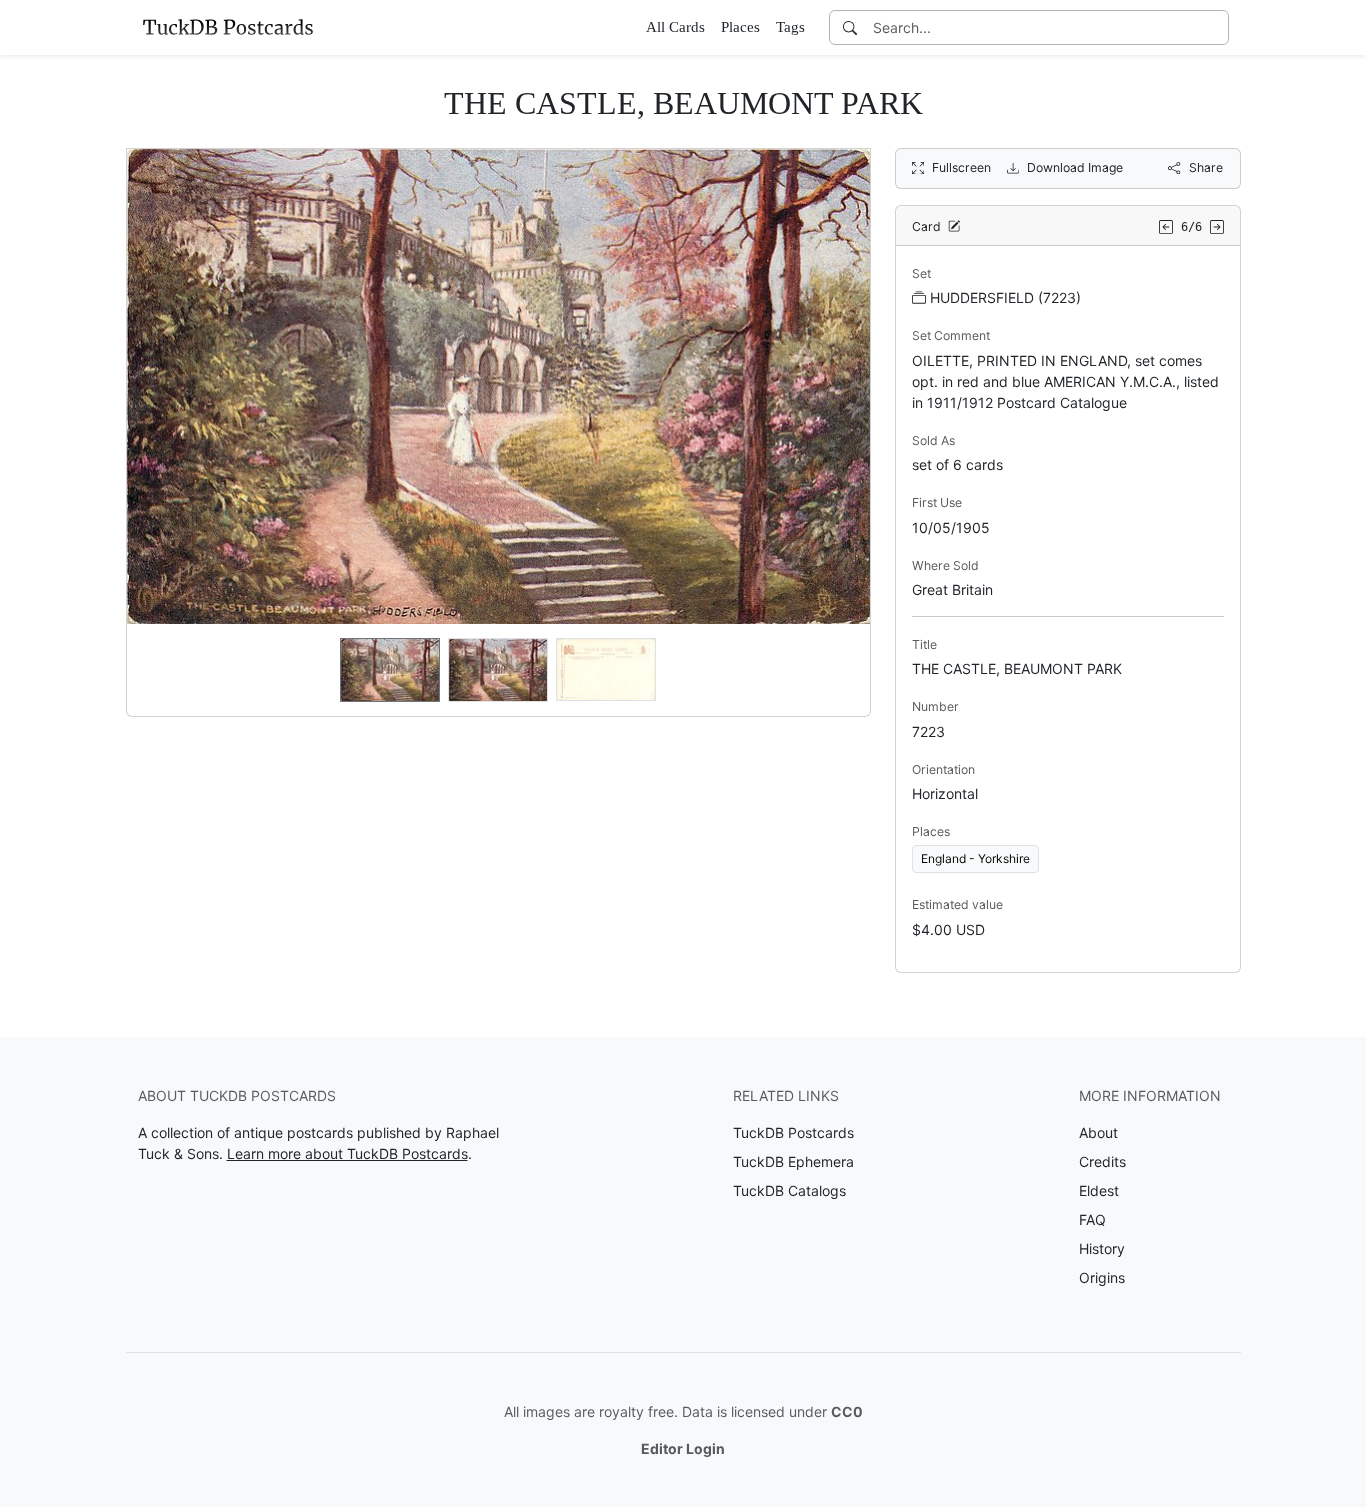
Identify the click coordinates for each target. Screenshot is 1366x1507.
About (1098, 1132)
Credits (1102, 1161)
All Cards (675, 27)
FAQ (1092, 1219)
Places (740, 27)
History (1102, 1248)
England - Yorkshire (975, 858)
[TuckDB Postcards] (228, 27)
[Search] (850, 27)
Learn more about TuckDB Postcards (347, 1153)
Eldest (1099, 1190)
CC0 (847, 1411)
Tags (790, 27)
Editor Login (683, 1448)
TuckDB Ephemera (793, 1161)
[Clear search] (1215, 27)
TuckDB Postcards (793, 1132)
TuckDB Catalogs (789, 1190)
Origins (1102, 1277)
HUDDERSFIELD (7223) (1005, 297)
